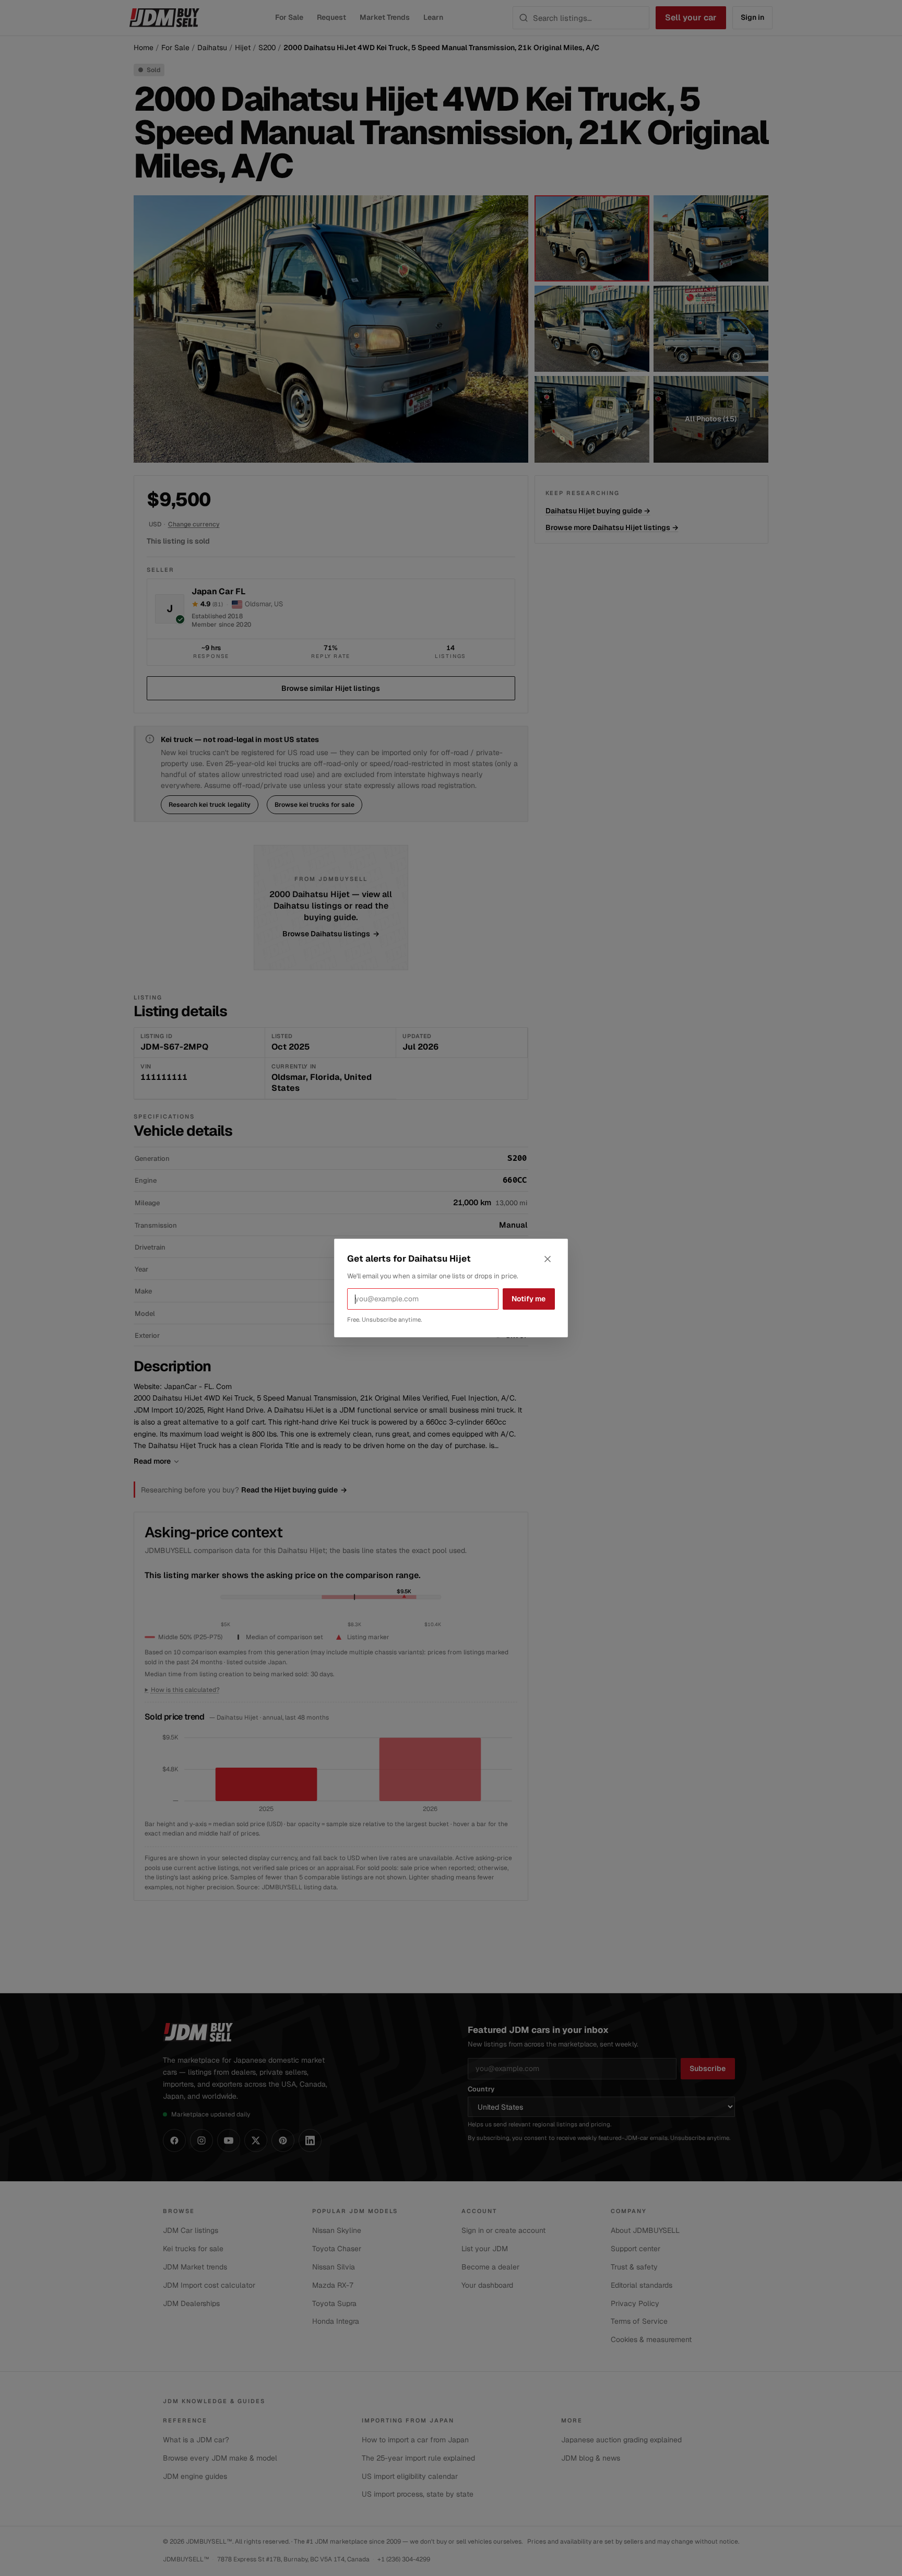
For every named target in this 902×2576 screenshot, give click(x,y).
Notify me (529, 1299)
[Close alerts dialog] (548, 1259)
